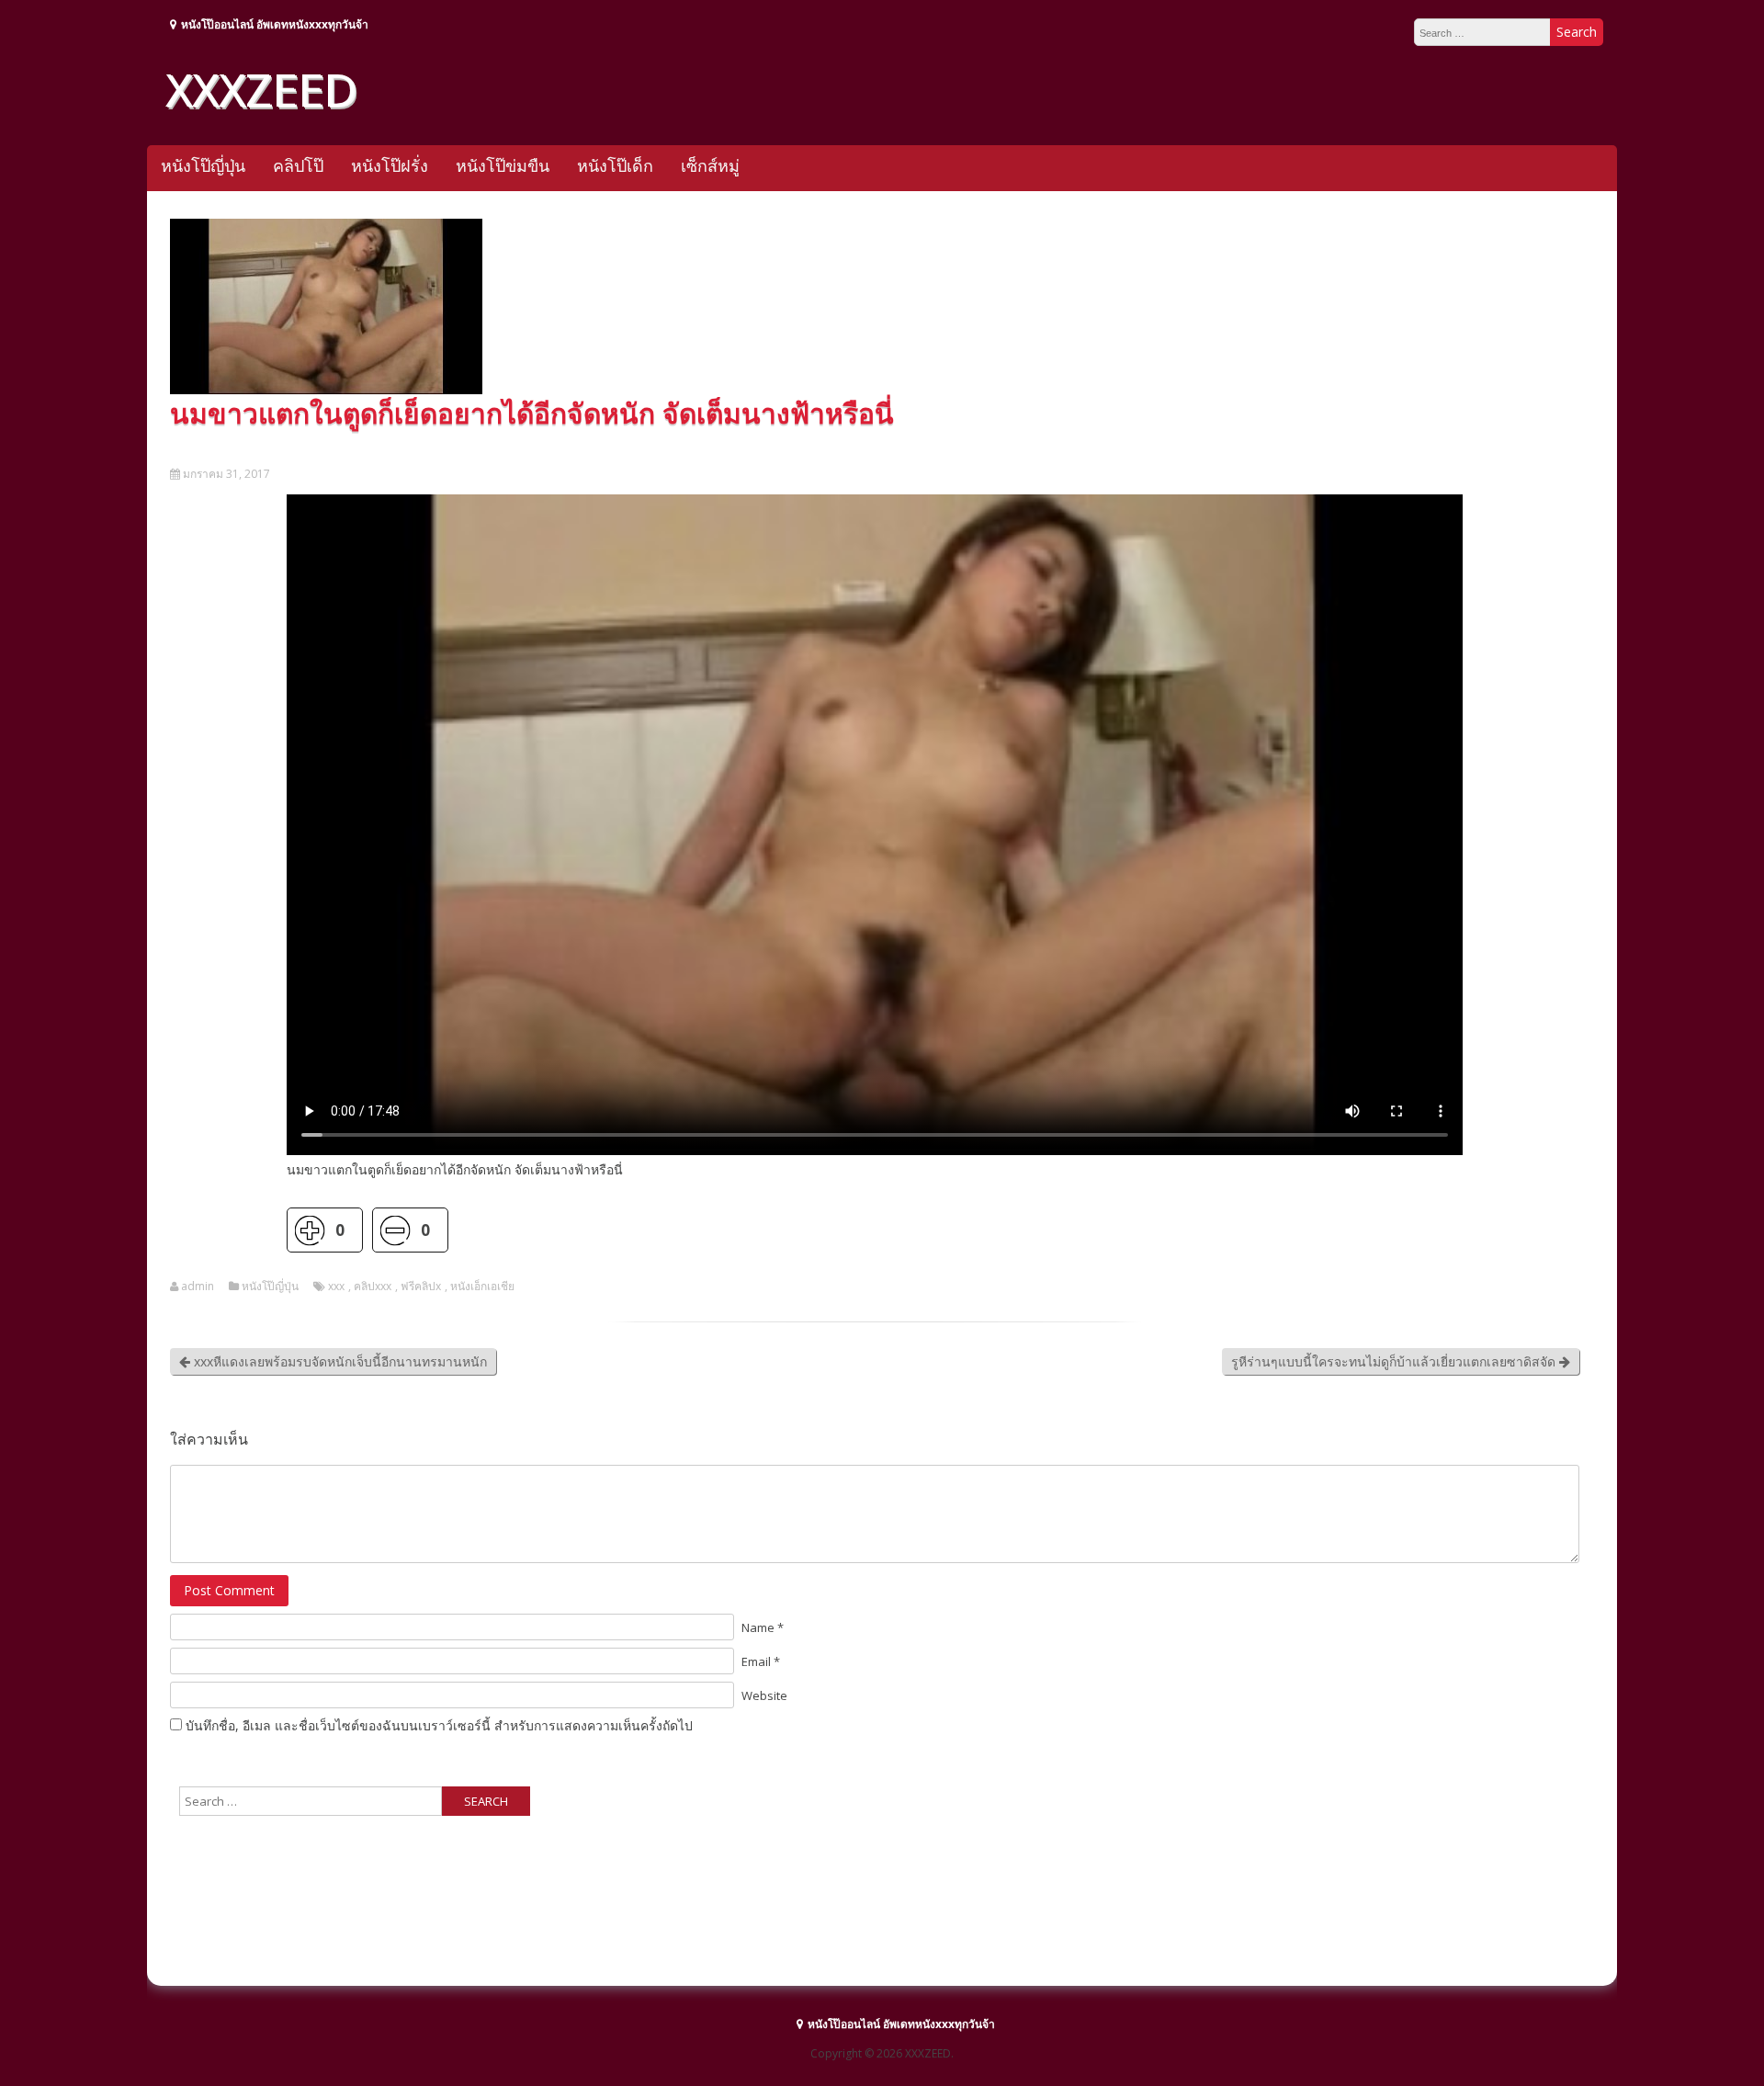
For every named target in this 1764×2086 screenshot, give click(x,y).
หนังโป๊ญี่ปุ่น (203, 165)
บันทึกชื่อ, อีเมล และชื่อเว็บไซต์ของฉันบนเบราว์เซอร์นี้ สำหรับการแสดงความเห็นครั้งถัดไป (439, 1725)
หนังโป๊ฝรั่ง (390, 165)
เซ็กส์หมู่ (710, 165)
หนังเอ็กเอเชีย (482, 1287)
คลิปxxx (373, 1287)
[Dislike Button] (395, 1230)
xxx (336, 1287)
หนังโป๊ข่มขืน (503, 165)
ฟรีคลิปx (421, 1287)
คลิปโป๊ (298, 165)
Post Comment (229, 1590)
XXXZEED (261, 89)
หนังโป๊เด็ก (615, 165)
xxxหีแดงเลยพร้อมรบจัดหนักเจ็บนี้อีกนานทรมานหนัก (339, 1361)
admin (198, 1287)
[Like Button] (309, 1230)
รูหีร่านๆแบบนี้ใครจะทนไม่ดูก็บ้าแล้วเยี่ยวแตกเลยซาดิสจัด (1395, 1361)
